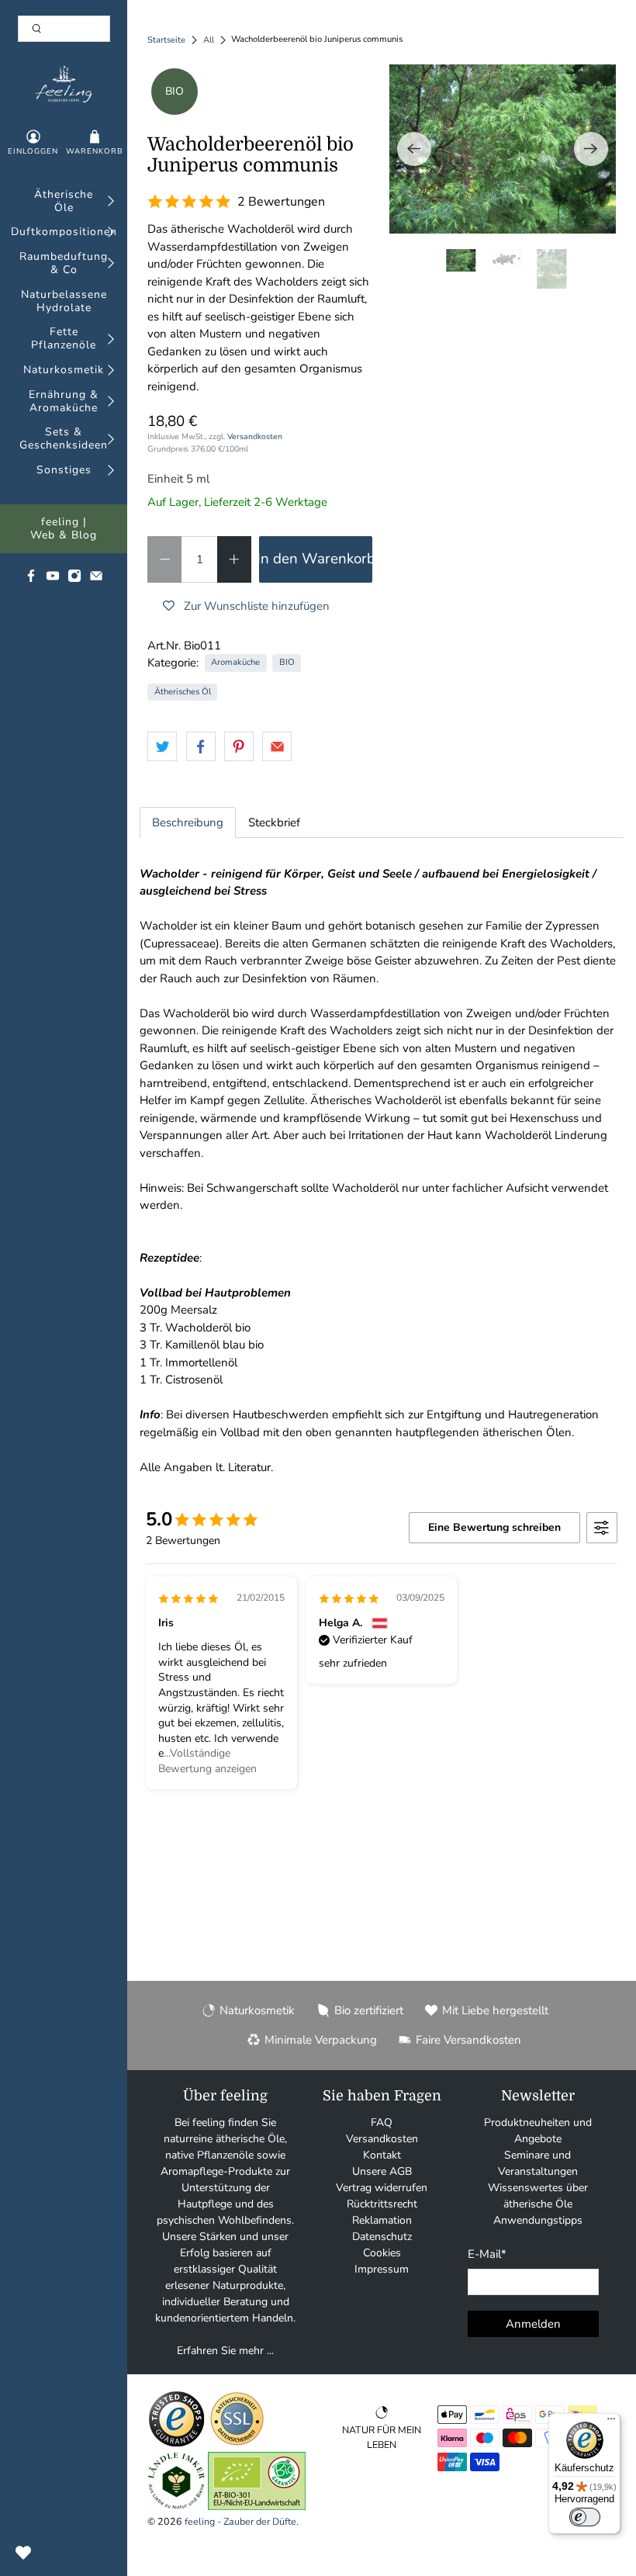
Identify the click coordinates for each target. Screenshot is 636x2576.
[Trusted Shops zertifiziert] (176, 2444)
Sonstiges (64, 471)
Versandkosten (255, 436)
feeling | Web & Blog (64, 529)
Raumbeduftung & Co (64, 264)
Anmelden (533, 2324)
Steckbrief (274, 822)
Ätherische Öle (64, 202)
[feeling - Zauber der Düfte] (63, 84)
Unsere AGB (382, 2171)
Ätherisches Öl (183, 692)
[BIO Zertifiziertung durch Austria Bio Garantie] (257, 2507)
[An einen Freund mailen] (277, 746)
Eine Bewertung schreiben (494, 1527)
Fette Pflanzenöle (64, 339)
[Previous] (414, 149)
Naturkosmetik (64, 370)
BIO (287, 662)
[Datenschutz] (237, 2444)
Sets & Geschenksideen (64, 439)
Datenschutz (382, 2237)
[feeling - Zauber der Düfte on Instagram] (74, 579)
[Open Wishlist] (23, 2553)
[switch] (585, 2517)
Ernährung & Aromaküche (64, 402)
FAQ (382, 2122)
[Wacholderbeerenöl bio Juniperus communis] (503, 149)
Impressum (382, 2269)
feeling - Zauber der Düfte (240, 2521)
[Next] (591, 149)
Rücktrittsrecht (382, 2204)
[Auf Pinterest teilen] (239, 746)
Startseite (166, 40)
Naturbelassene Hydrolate (64, 302)
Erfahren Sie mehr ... (225, 2351)
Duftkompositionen (64, 232)
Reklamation (382, 2220)
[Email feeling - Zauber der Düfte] (96, 579)
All (209, 40)
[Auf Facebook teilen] (201, 746)
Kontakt (382, 2155)
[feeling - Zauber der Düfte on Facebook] (31, 579)
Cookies (382, 2253)
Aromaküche (235, 662)
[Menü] (611, 2422)
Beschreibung (188, 822)
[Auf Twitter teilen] (162, 746)
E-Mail (487, 2254)
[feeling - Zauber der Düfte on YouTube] (53, 579)
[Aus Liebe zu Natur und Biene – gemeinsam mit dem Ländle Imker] (176, 2507)
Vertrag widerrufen (382, 2188)
